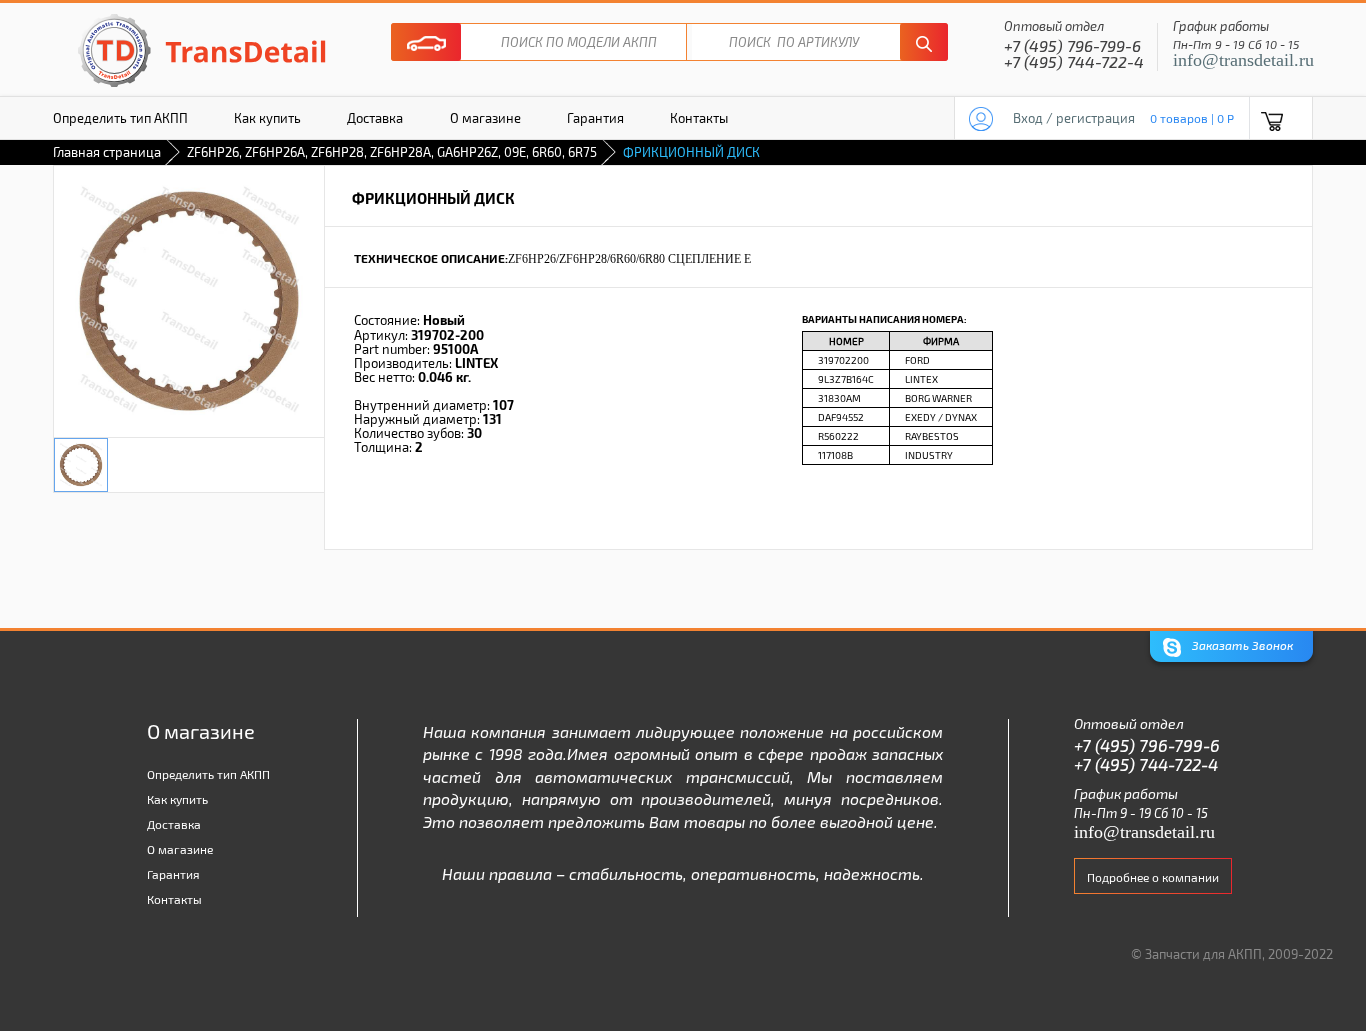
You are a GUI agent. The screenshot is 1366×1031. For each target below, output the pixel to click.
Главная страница (107, 152)
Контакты (699, 118)
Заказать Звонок (1241, 645)
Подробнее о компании (1153, 877)
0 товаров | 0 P (1192, 118)
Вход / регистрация (1074, 118)
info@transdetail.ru (1243, 60)
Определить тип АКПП (120, 118)
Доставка (375, 118)
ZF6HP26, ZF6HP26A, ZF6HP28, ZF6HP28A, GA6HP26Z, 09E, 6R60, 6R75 (392, 152)
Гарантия (595, 118)
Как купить (267, 118)
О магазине (485, 118)
